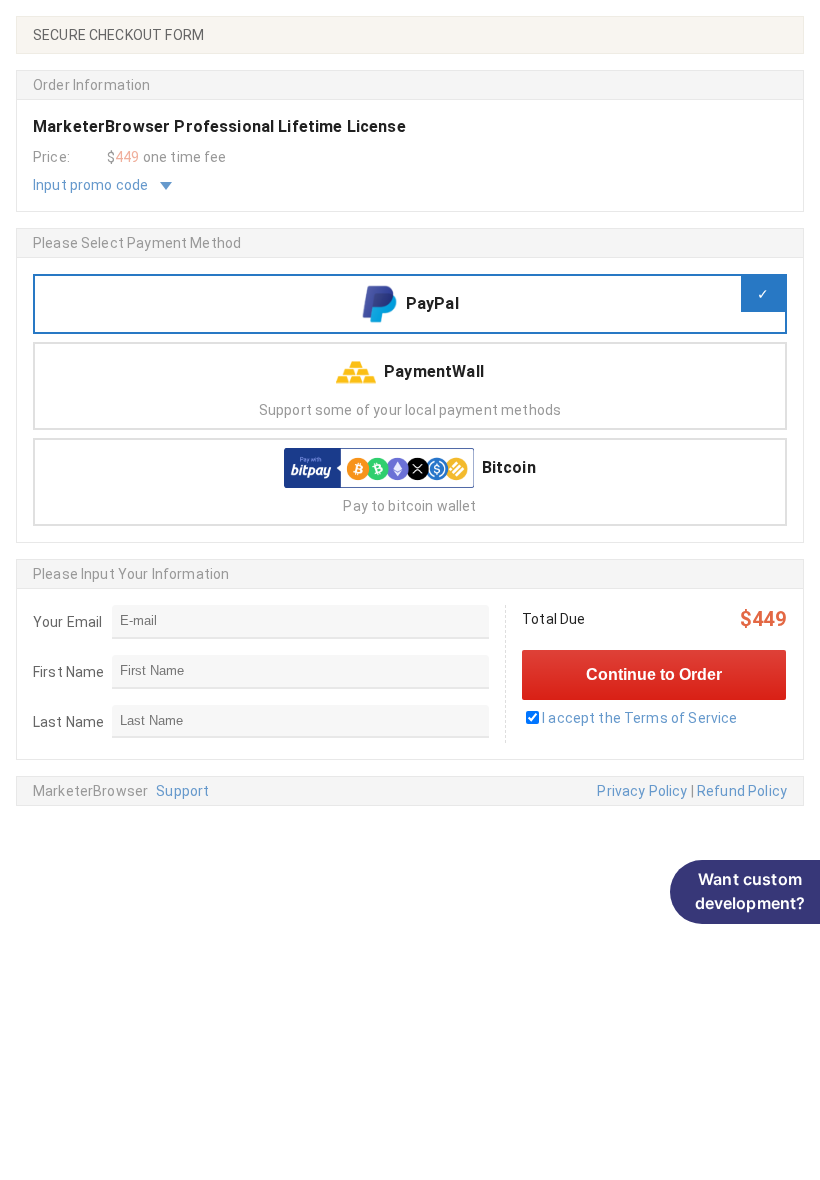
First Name (69, 672)
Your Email (68, 622)
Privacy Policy (642, 791)
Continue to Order (654, 674)
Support (182, 791)
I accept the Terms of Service (639, 718)
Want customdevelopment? (750, 891)
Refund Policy (742, 791)
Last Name (68, 722)
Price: (51, 157)
